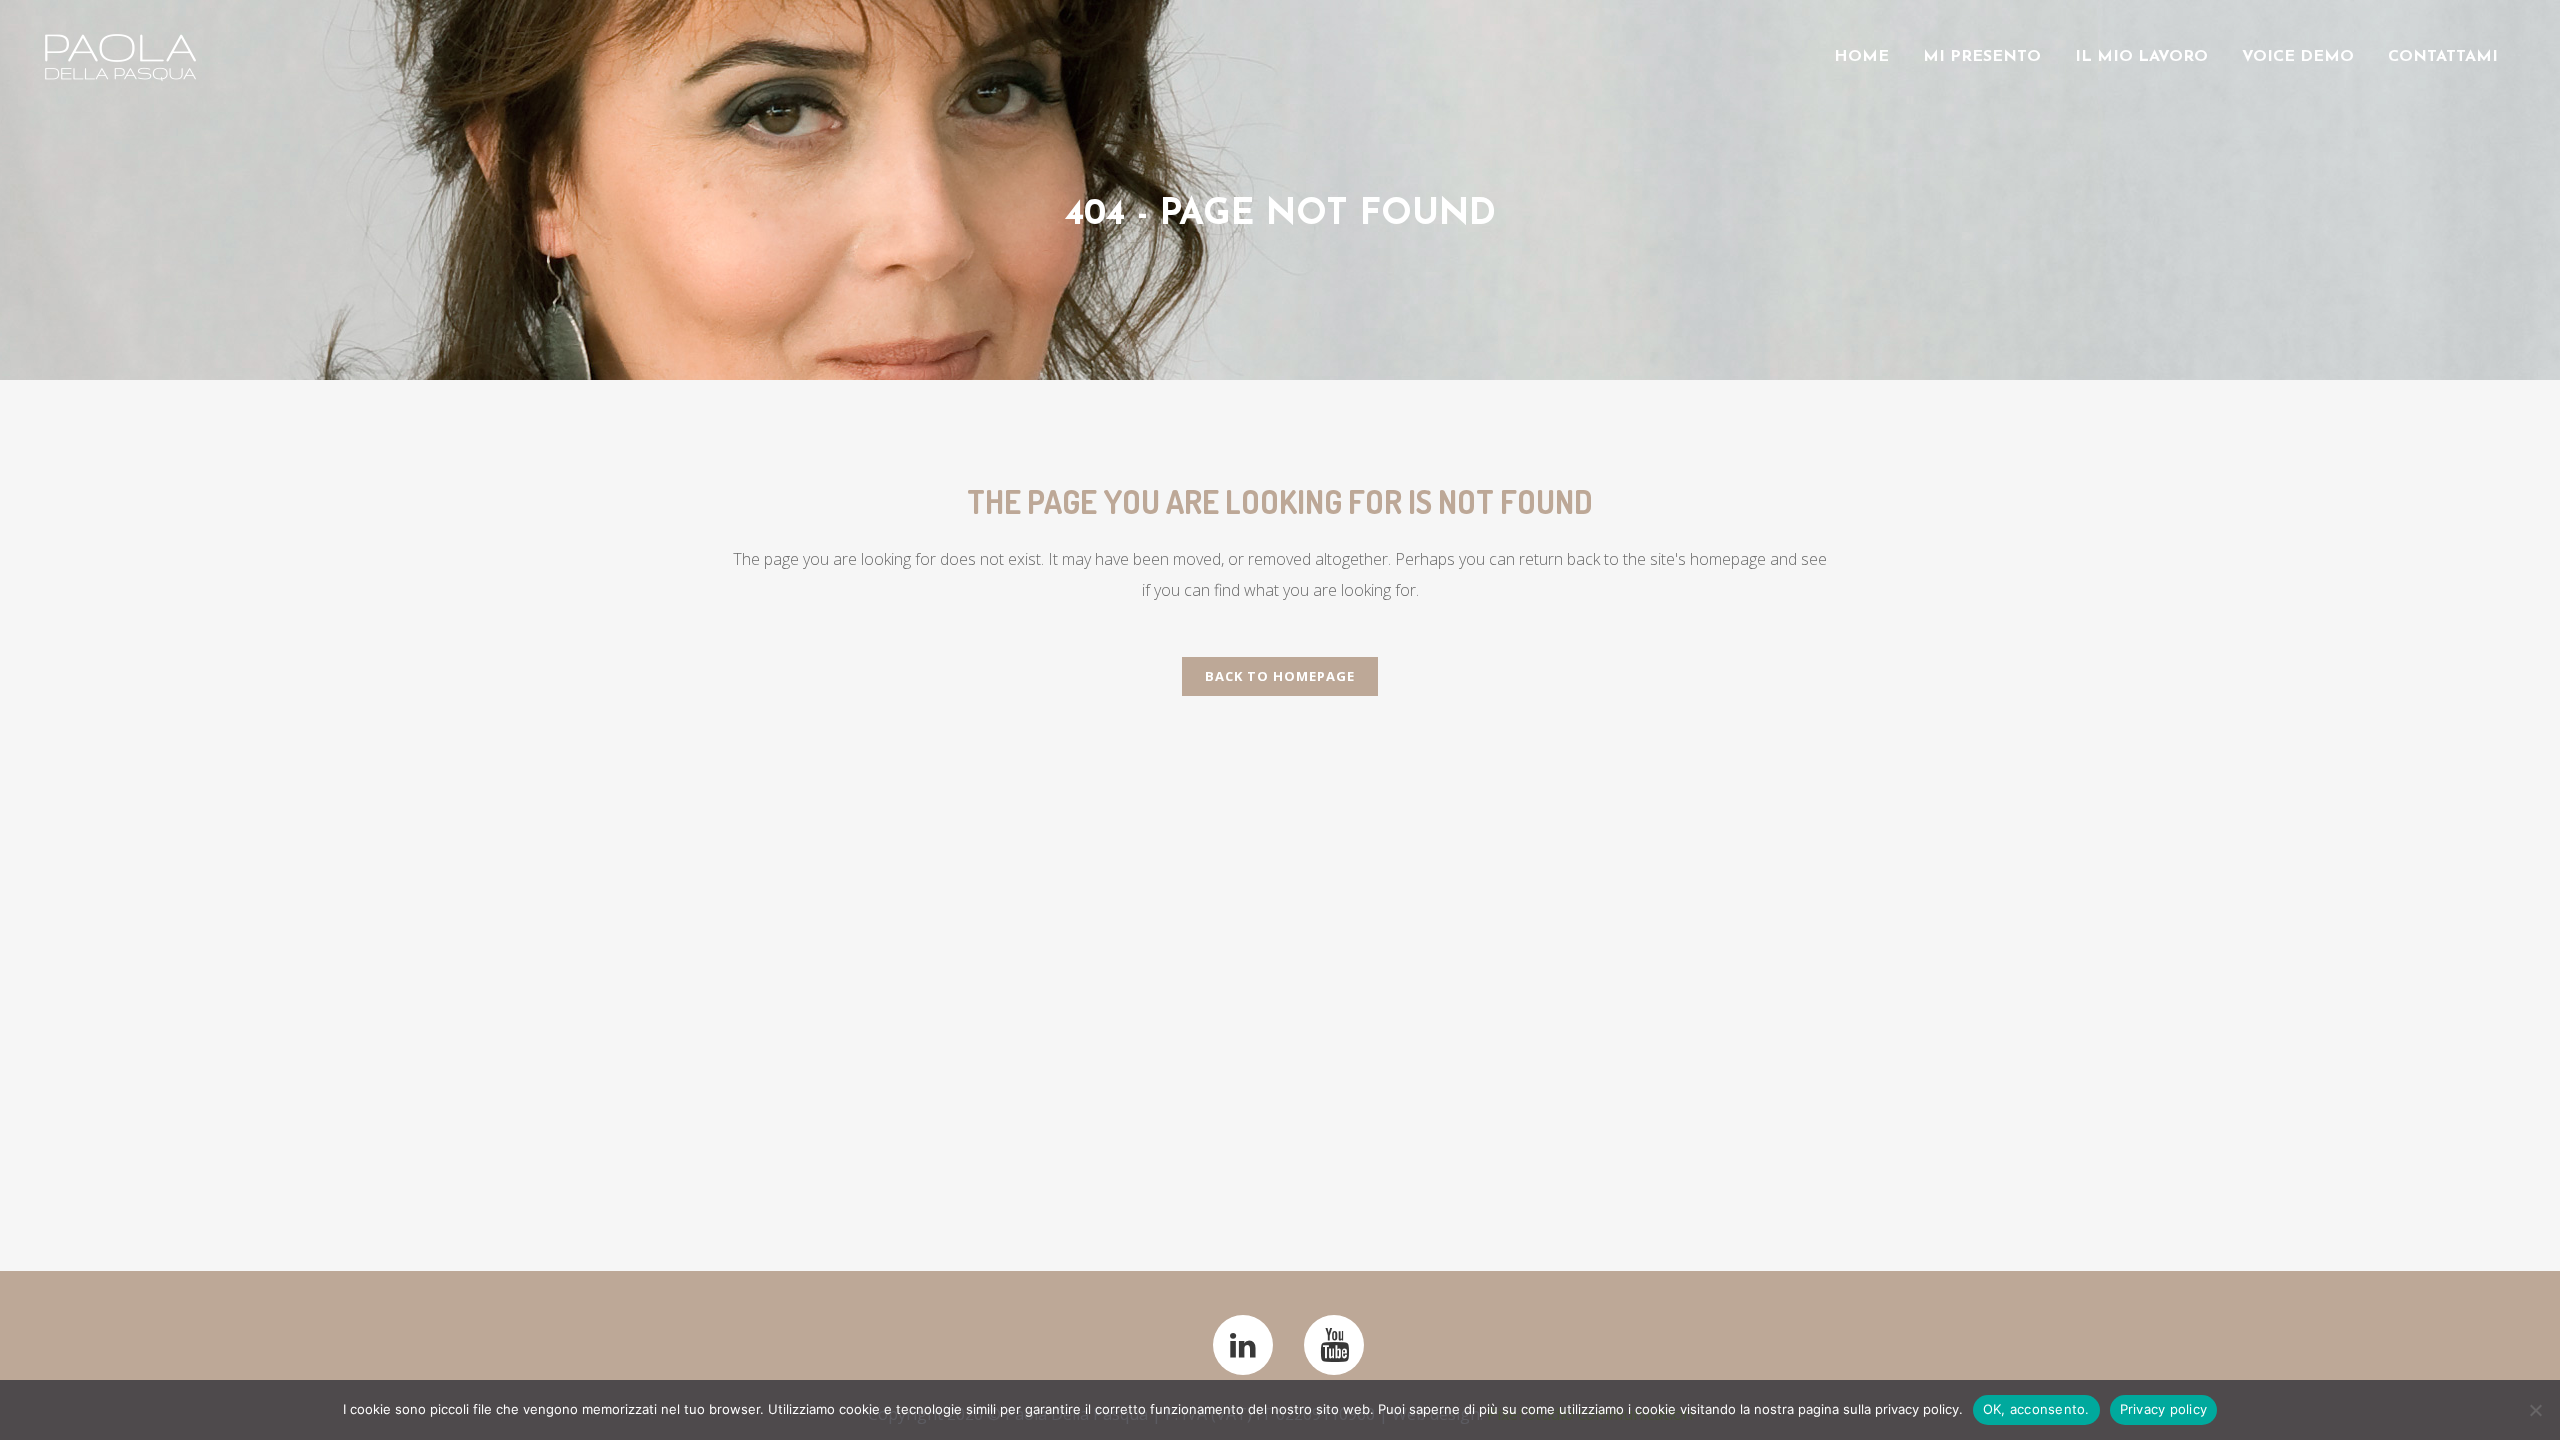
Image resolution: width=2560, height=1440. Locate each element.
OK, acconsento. (2036, 1409)
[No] (2535, 1410)
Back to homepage (1280, 676)
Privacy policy (2164, 1409)
